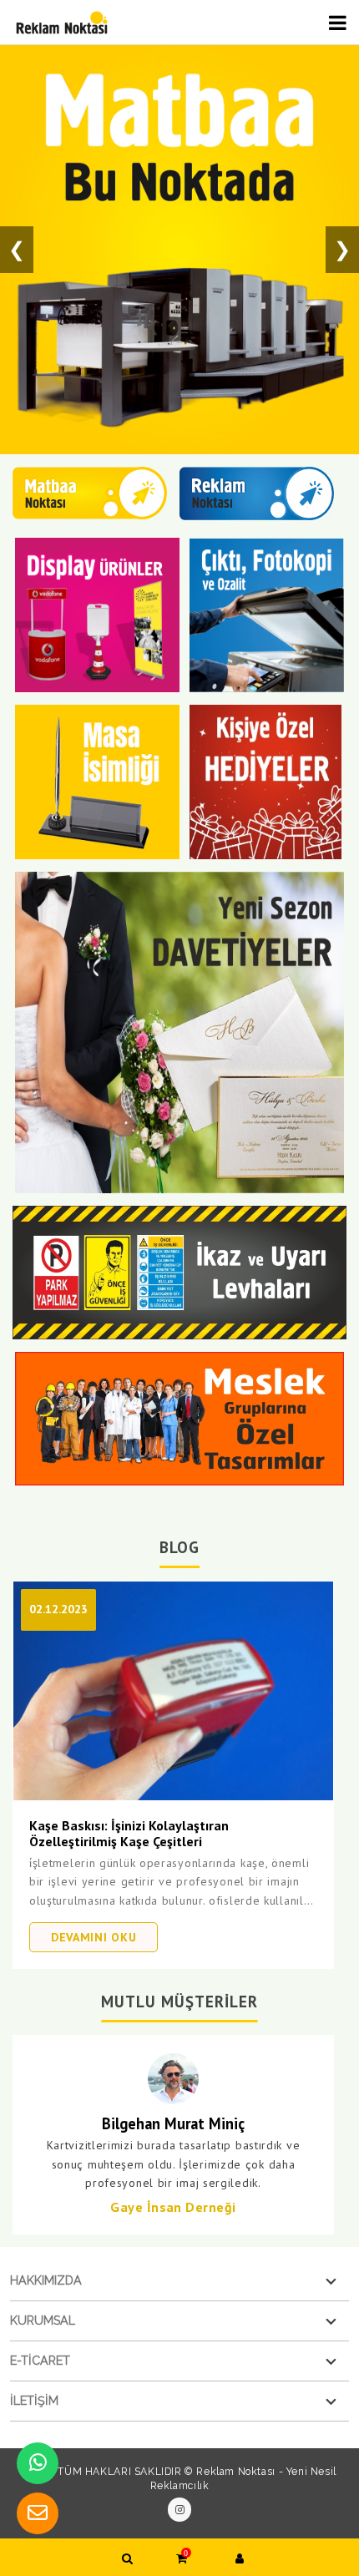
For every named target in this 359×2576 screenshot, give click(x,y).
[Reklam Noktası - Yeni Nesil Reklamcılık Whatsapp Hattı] (38, 2463)
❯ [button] (342, 249)
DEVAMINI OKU (94, 1937)
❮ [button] (17, 249)
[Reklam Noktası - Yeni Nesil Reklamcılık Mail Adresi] (38, 2513)
